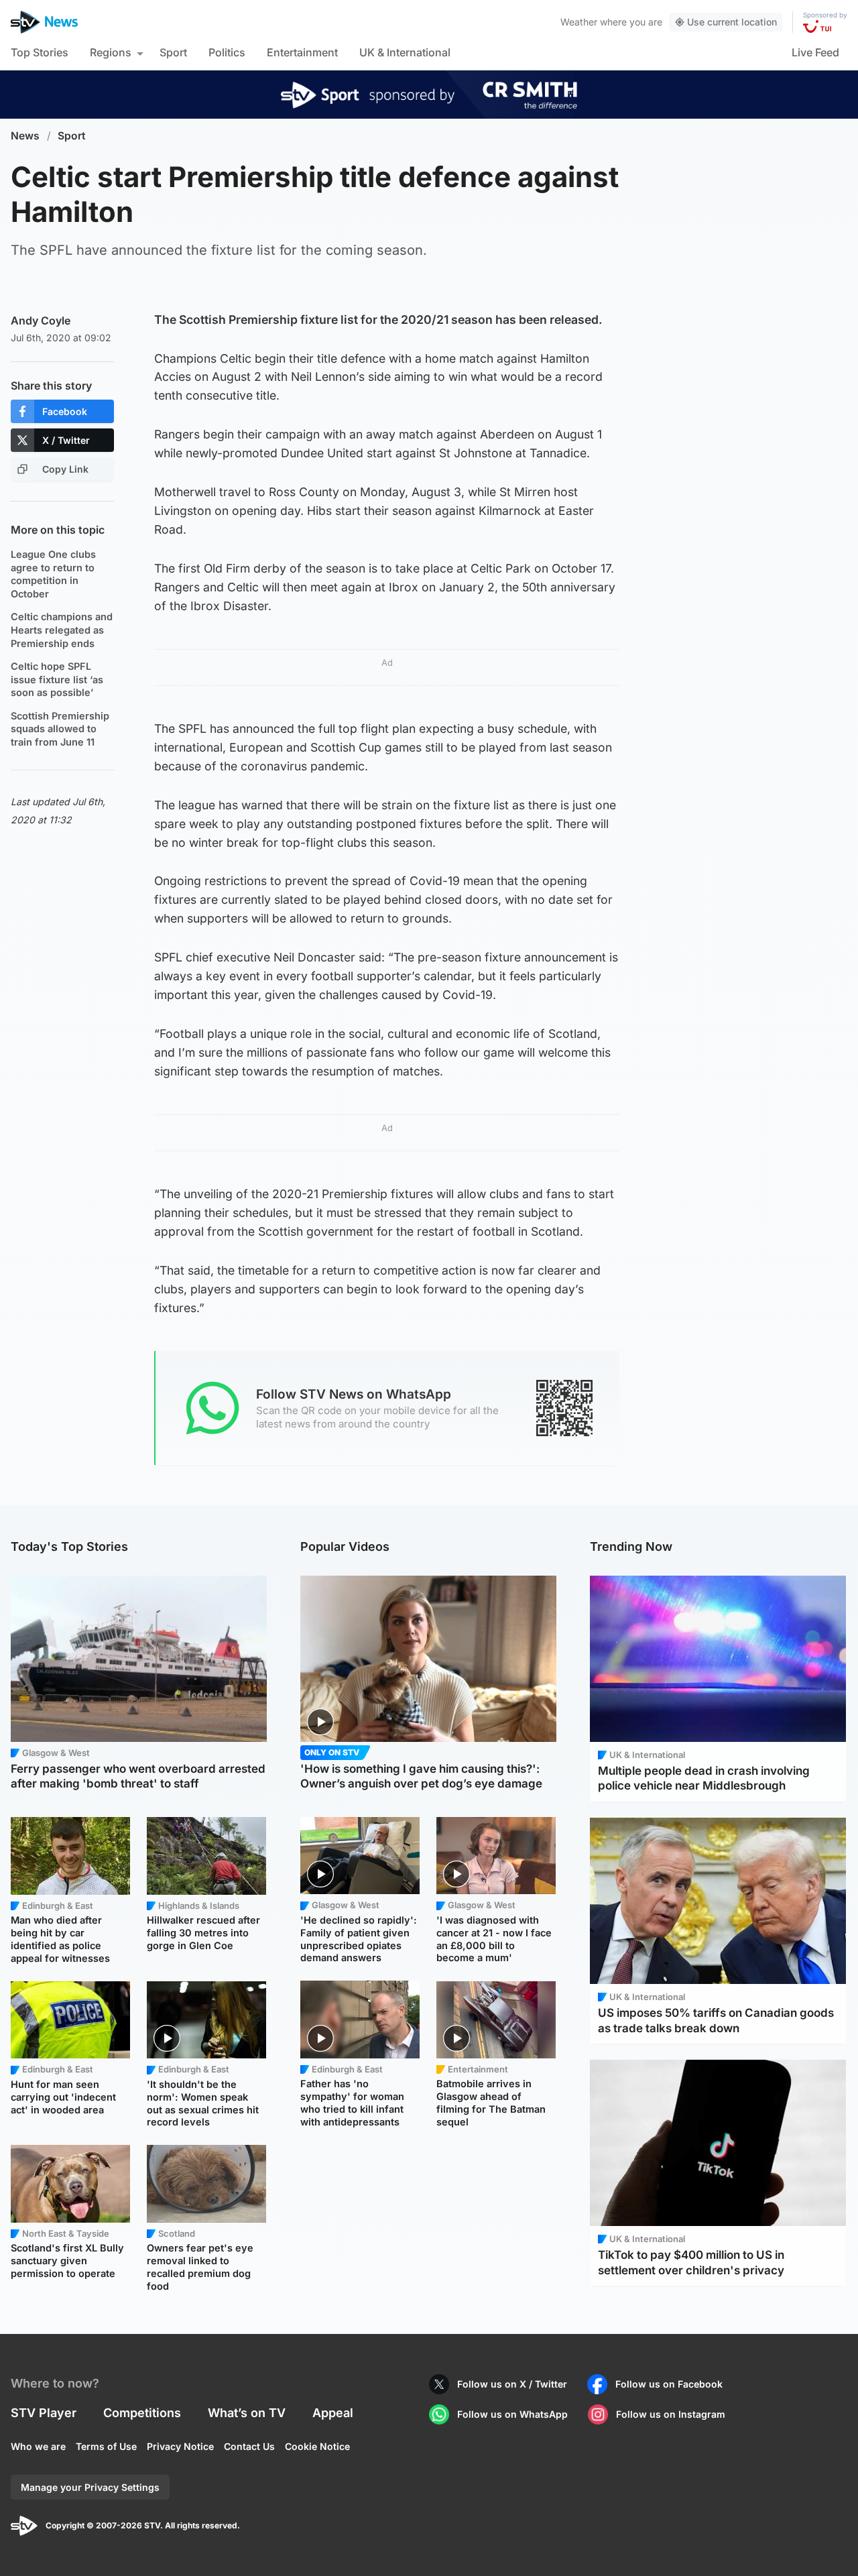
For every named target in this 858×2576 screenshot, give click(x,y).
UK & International (405, 52)
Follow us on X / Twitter (512, 2384)
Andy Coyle (41, 320)
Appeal (333, 2413)
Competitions (142, 2413)
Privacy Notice (180, 2446)
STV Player (44, 2413)
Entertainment (302, 52)
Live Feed (815, 52)
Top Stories (40, 52)
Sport (173, 52)
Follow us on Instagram (671, 2414)
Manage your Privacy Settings (90, 2487)
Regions (111, 52)
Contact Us (249, 2446)
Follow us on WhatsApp (512, 2414)
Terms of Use (106, 2446)
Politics (227, 52)
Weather (579, 22)
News (25, 136)
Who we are (38, 2446)
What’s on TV (247, 2413)
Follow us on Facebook (669, 2384)
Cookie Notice (317, 2446)
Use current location (732, 22)
